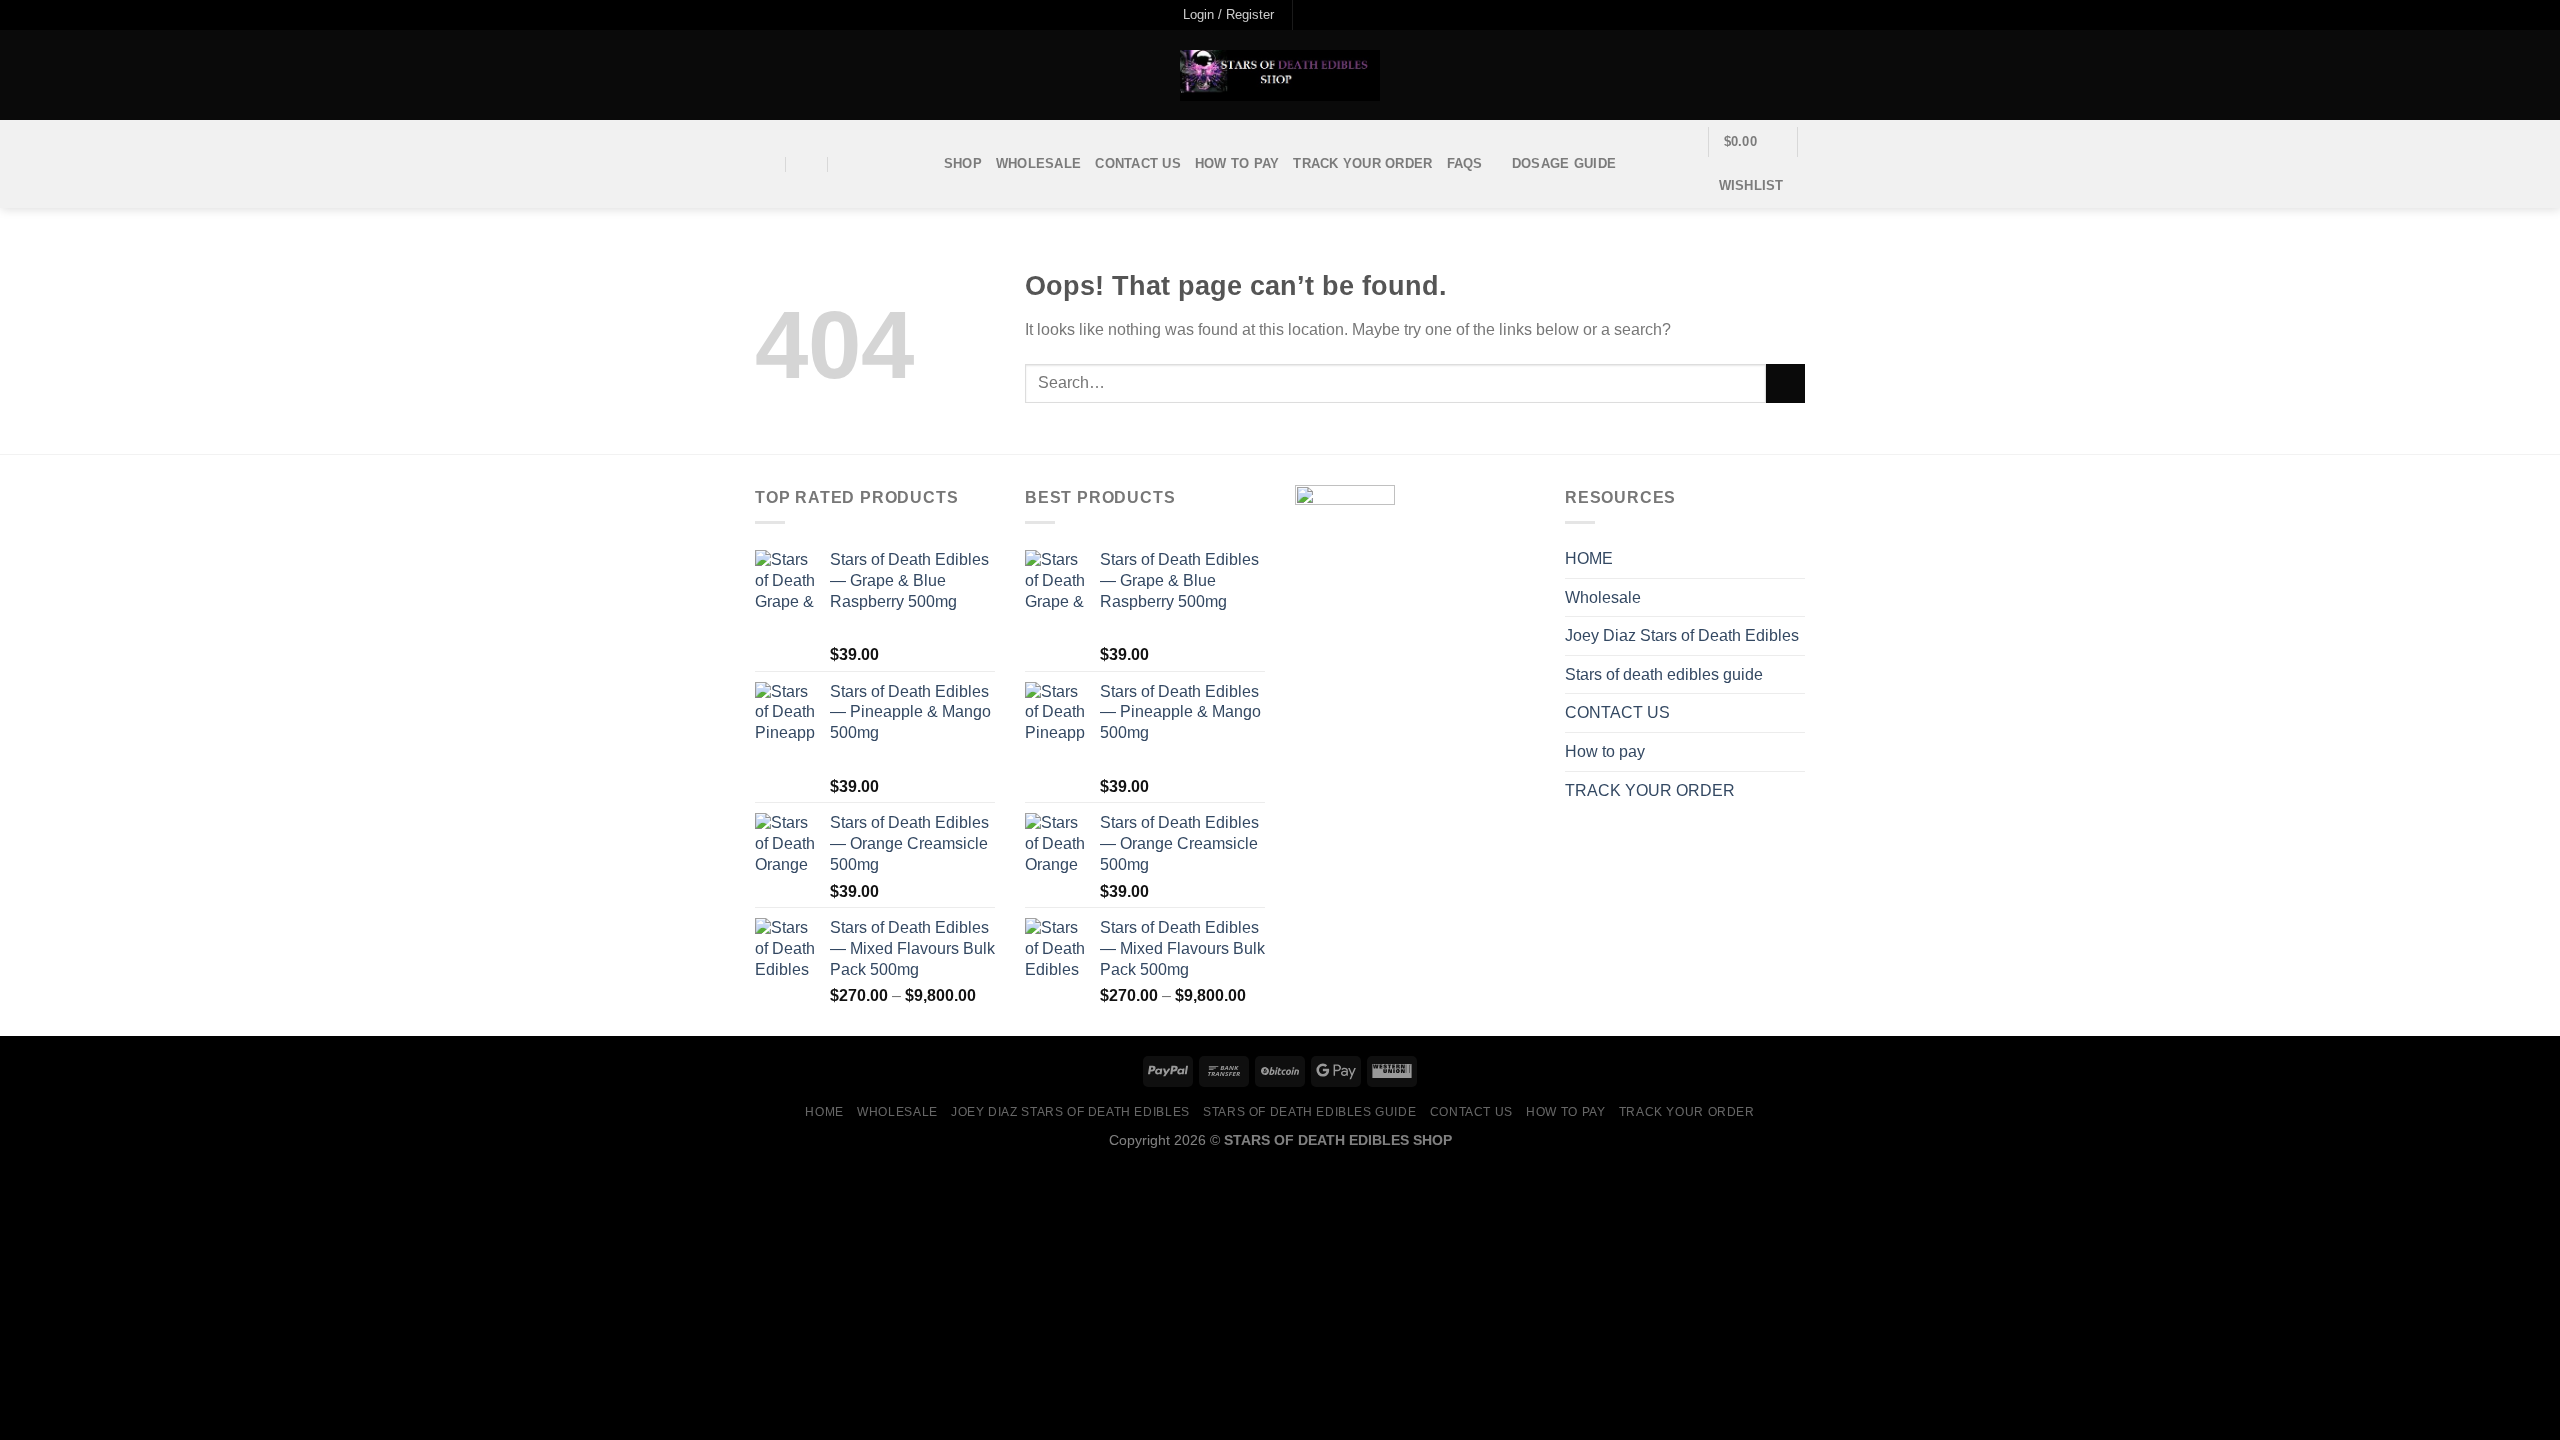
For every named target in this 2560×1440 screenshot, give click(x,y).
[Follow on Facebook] (1310, 15)
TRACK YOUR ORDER (1362, 163)
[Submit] (1785, 383)
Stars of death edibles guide (1664, 674)
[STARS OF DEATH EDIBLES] (1280, 75)
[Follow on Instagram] (1330, 15)
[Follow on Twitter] (1349, 15)
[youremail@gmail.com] (765, 164)
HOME (1589, 558)
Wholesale (1038, 163)
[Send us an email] (1368, 15)
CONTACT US (1138, 163)
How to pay (1237, 163)
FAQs (1465, 163)
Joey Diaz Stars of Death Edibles (1682, 635)
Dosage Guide (1564, 163)
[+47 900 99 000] (850, 164)
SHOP (963, 163)
